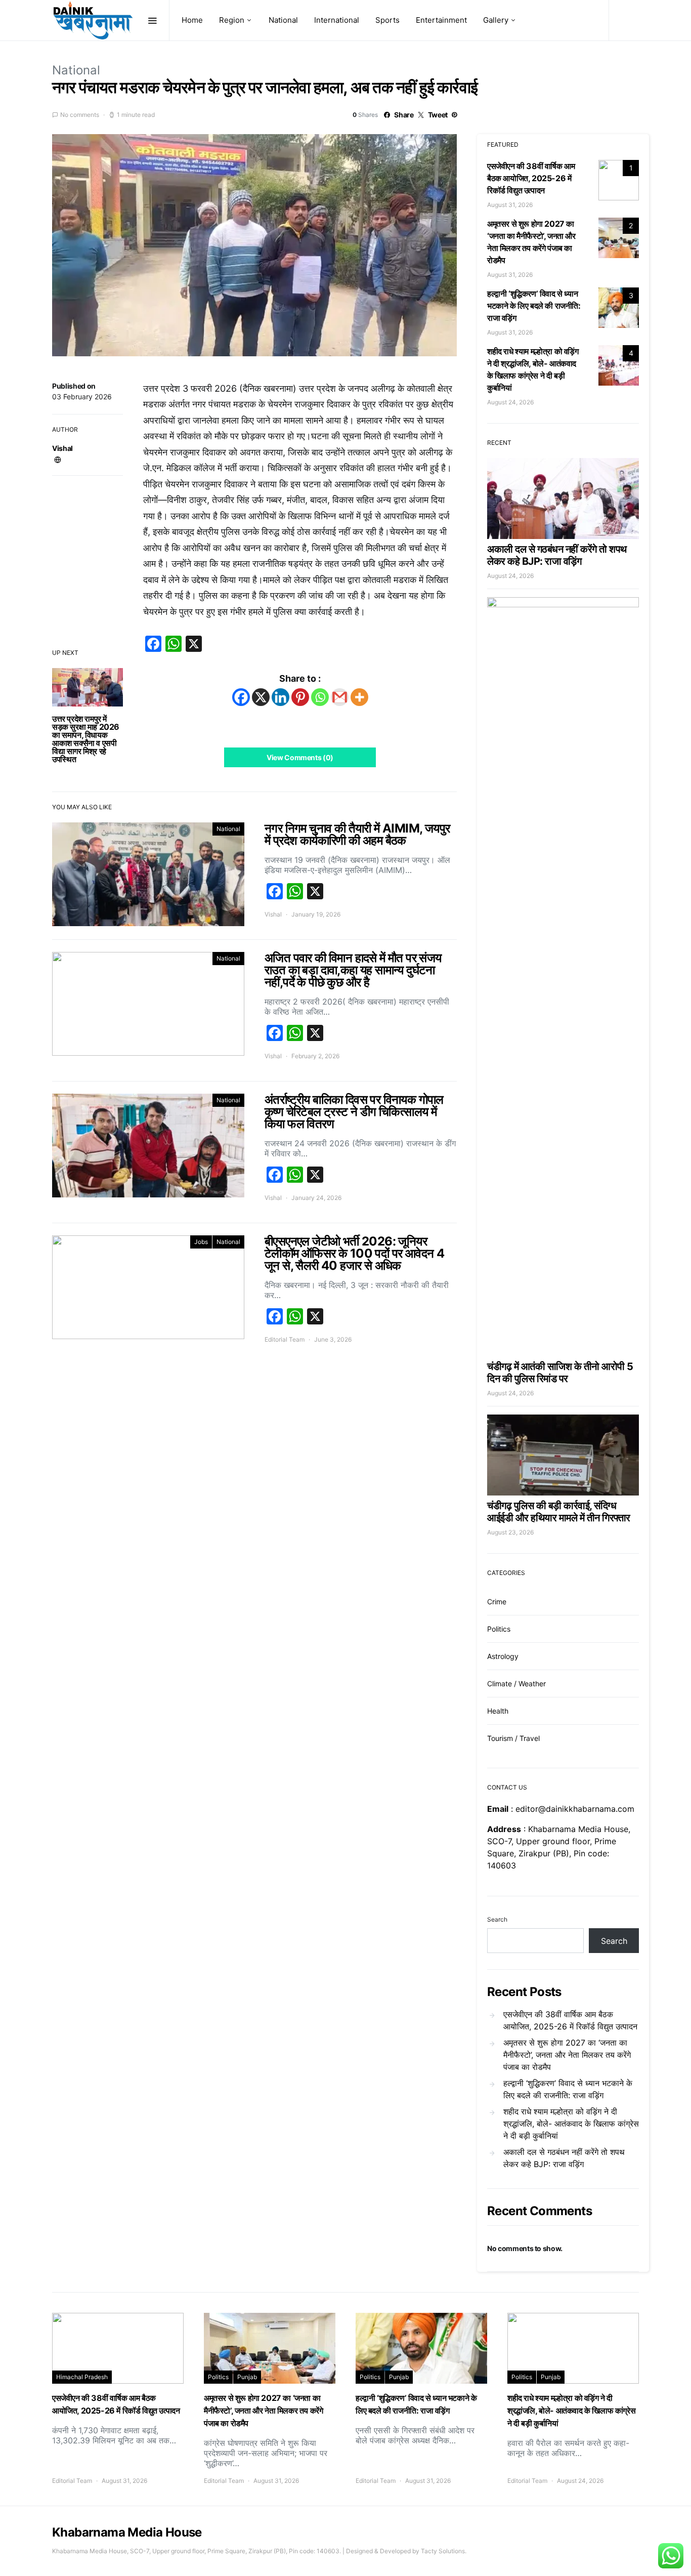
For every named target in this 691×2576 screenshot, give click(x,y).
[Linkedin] (280, 697)
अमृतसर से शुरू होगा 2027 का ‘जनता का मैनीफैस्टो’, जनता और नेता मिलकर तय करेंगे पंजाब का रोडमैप (567, 2055)
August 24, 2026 (510, 402)
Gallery (496, 20)
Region (232, 20)
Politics (499, 1629)
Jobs (201, 1242)
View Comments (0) (300, 757)
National (283, 20)
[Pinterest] (300, 697)
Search (497, 1919)
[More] (359, 697)
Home (192, 20)
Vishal (62, 448)
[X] (261, 697)
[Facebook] (241, 697)
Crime (497, 1602)
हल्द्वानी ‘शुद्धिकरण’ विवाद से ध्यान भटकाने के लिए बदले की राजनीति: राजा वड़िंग (534, 306)
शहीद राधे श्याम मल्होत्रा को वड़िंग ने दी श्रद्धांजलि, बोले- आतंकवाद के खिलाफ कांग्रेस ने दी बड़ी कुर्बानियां (571, 2124)
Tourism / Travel (513, 1738)
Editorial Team (285, 1339)
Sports (387, 20)
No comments (80, 115)
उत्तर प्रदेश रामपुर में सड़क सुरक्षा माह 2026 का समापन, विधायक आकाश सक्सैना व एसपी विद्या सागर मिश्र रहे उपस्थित (86, 739)
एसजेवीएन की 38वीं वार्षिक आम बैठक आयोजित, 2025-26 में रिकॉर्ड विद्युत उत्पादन (531, 178)
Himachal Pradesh (82, 2377)
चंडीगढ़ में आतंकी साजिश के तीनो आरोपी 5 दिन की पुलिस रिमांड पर (560, 1373)
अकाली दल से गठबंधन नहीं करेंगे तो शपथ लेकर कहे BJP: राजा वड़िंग (557, 555)
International (337, 20)
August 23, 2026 (510, 1532)
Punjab (247, 2377)
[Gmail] (340, 697)
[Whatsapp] (320, 697)
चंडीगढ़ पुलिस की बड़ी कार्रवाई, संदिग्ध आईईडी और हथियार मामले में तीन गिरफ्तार (559, 1512)
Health (498, 1711)
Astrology (503, 1656)
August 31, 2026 (510, 205)
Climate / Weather (516, 1684)
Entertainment (441, 20)
